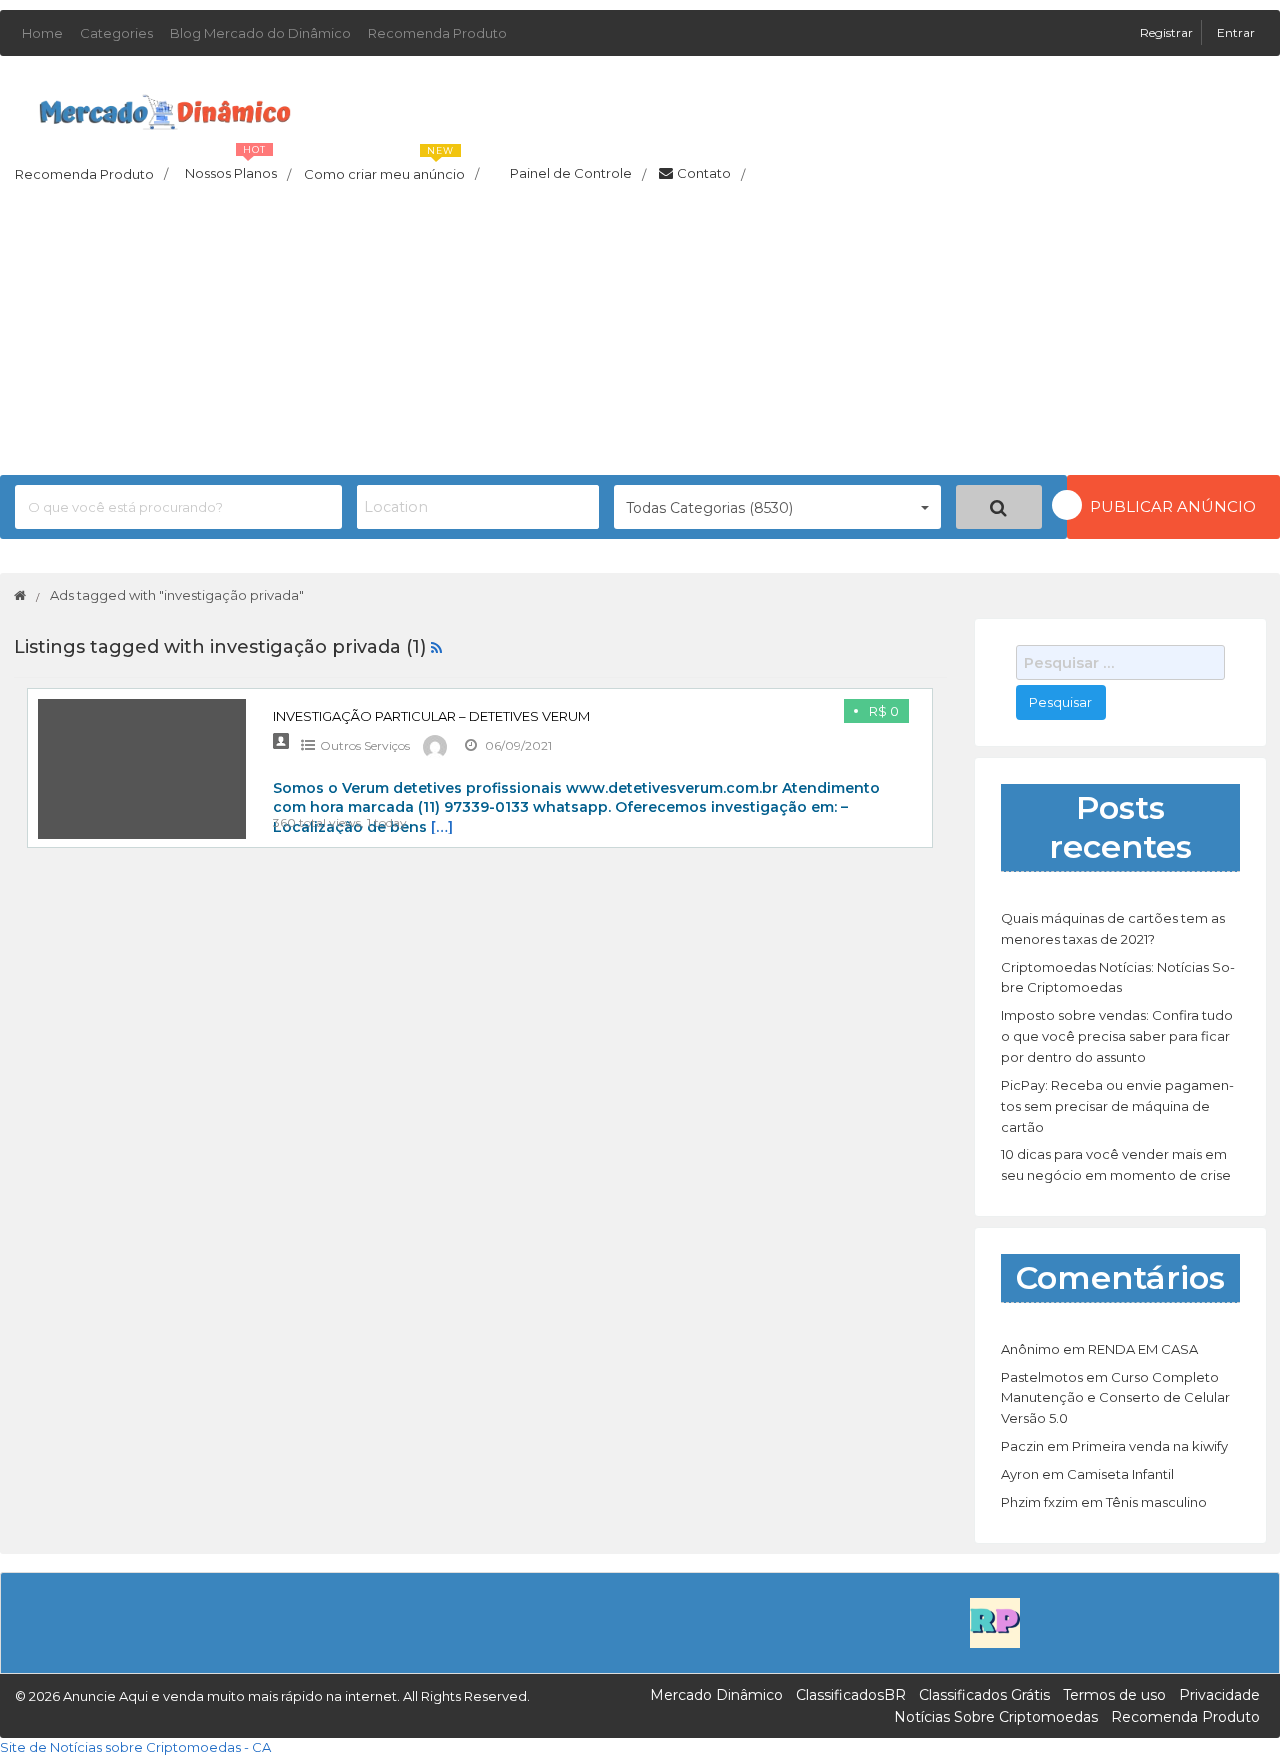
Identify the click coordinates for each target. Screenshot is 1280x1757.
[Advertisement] (640, 335)
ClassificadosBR (851, 1695)
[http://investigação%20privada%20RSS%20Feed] (436, 647)
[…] (442, 827)
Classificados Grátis (984, 1695)
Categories (116, 33)
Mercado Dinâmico (716, 1695)
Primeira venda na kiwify (1150, 1446)
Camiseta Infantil (1120, 1474)
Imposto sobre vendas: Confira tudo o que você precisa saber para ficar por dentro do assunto (1117, 1036)
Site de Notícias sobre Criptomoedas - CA (135, 1747)
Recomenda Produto (437, 33)
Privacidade (1219, 1695)
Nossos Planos (238, 168)
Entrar (1236, 32)
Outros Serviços (365, 745)
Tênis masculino (1156, 1502)
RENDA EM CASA (1143, 1349)
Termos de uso (1114, 1695)
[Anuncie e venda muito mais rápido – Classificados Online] (165, 108)
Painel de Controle (578, 174)
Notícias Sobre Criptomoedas (996, 1717)
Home (42, 33)
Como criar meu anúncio (391, 168)
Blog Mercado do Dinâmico (260, 33)
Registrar (1168, 32)
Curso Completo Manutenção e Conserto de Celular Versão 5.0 (1115, 1398)
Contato (711, 174)
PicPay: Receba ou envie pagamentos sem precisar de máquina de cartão (1117, 1106)
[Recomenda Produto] (995, 1621)
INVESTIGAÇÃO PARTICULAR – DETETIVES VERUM (431, 716)
